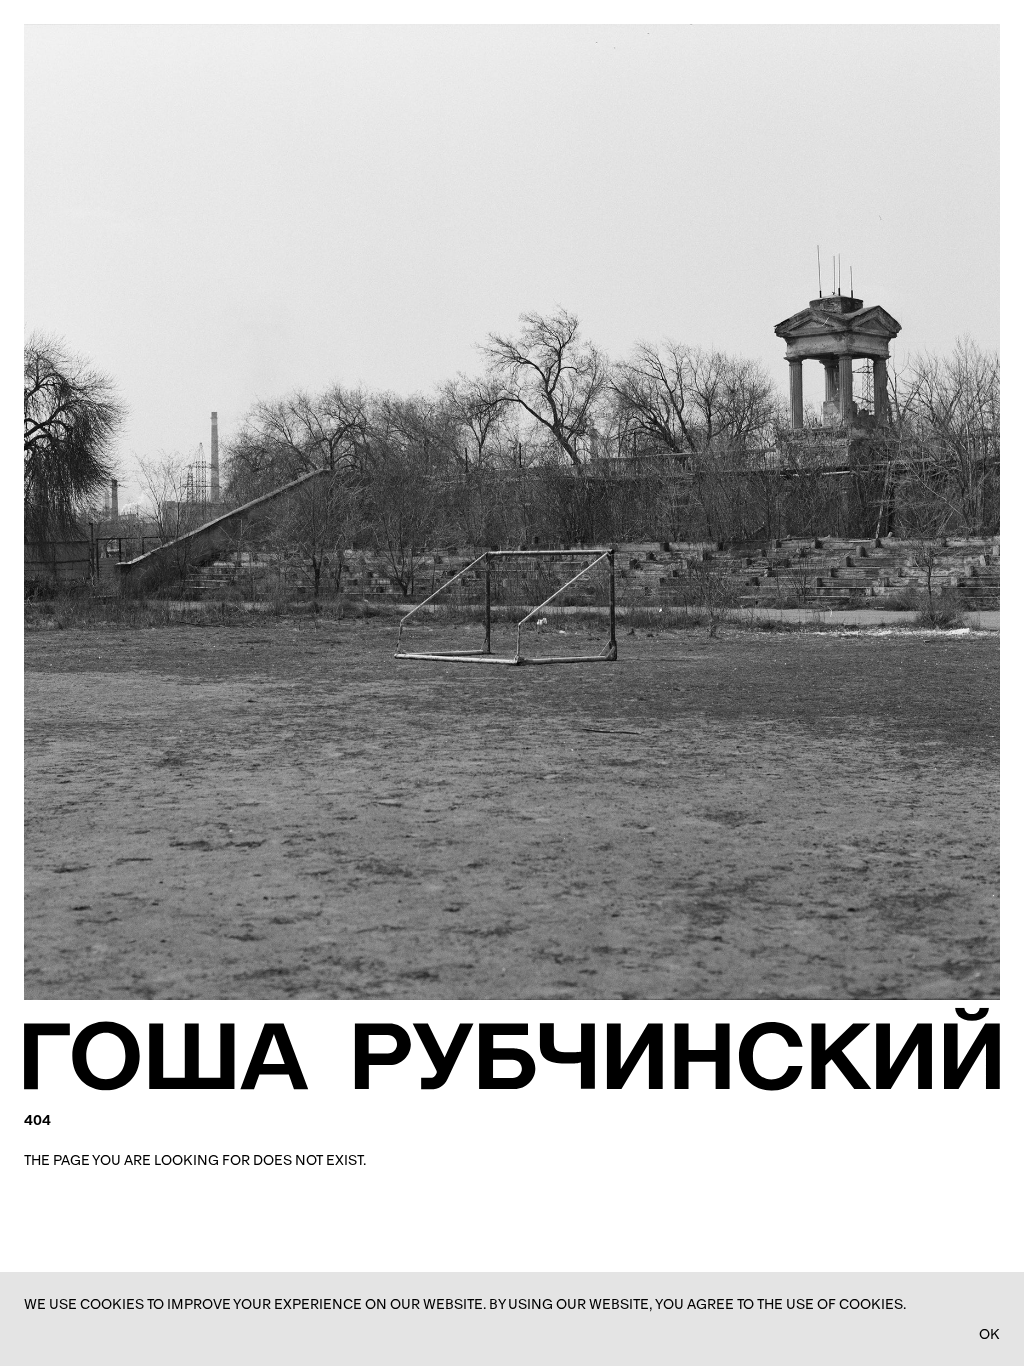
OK (989, 1334)
